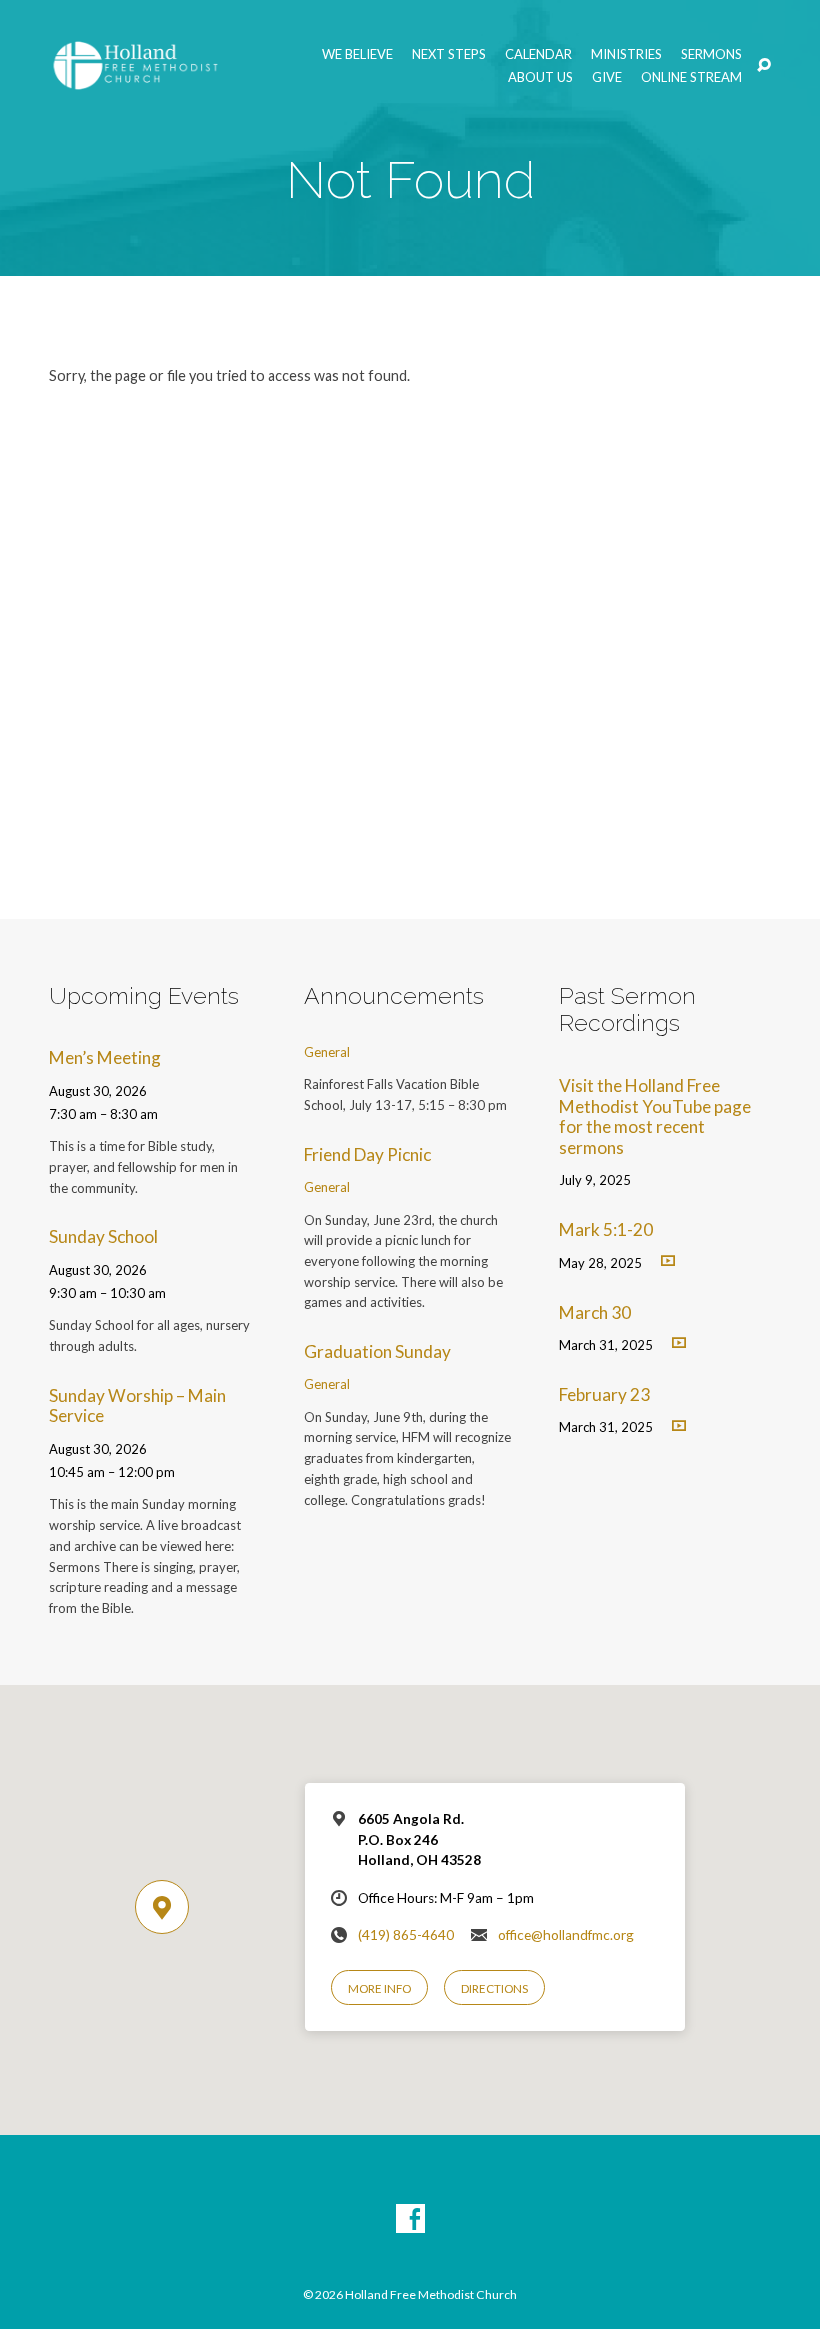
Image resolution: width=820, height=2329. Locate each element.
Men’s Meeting (105, 1057)
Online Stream (691, 77)
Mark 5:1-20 (606, 1229)
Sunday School (103, 1236)
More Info (379, 1988)
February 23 (604, 1394)
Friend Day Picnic (367, 1154)
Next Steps (449, 54)
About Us (540, 77)
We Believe (357, 54)
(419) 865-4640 (406, 1935)
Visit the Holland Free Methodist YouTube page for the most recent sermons (655, 1116)
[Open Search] (764, 66)
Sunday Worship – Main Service (137, 1406)
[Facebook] (410, 2219)
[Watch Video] (668, 1260)
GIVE (607, 77)
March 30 (595, 1312)
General (327, 1052)
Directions (494, 1988)
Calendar (538, 54)
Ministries (626, 54)
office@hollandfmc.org (566, 1935)
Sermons (711, 54)
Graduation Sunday (377, 1351)
